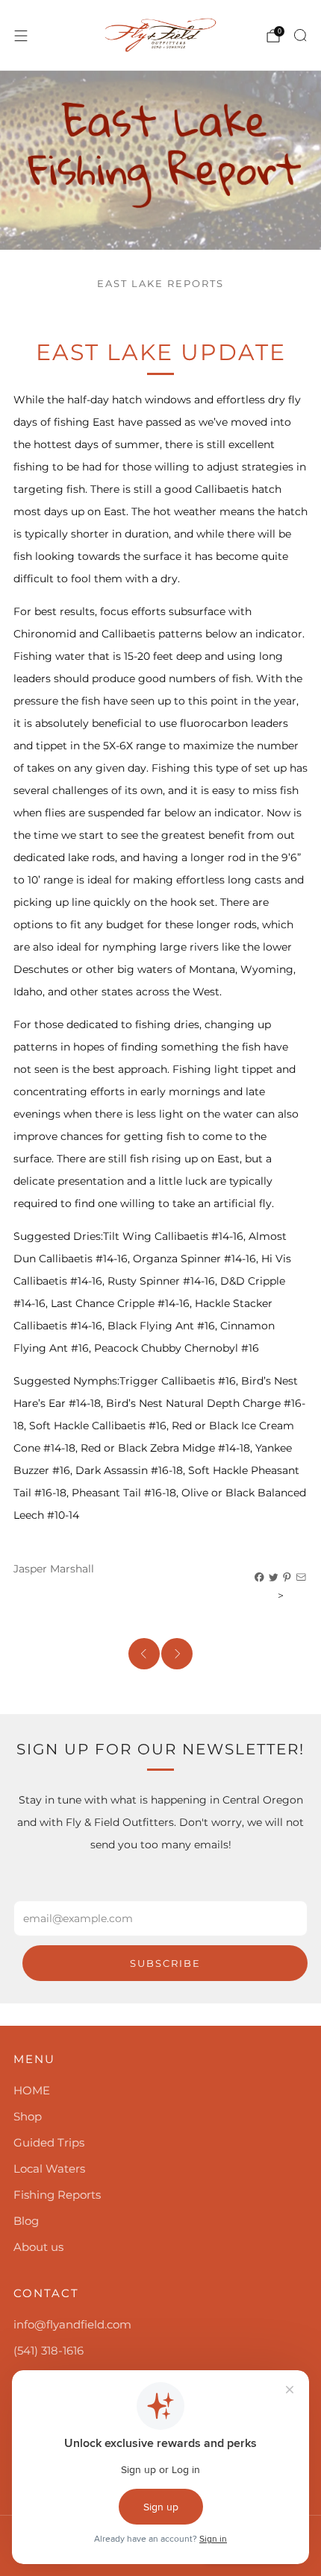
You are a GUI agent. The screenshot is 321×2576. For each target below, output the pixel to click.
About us (38, 2247)
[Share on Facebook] (260, 1578)
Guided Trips (49, 2142)
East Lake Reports (160, 284)
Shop (28, 2116)
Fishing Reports (57, 2195)
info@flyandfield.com (72, 2324)
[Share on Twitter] (274, 1578)
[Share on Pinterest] (287, 1578)
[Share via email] (302, 1578)
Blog (26, 2221)
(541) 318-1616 (49, 2350)
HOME (32, 2090)
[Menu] (21, 36)
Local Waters (49, 2169)
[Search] (300, 35)
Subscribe (165, 1963)
